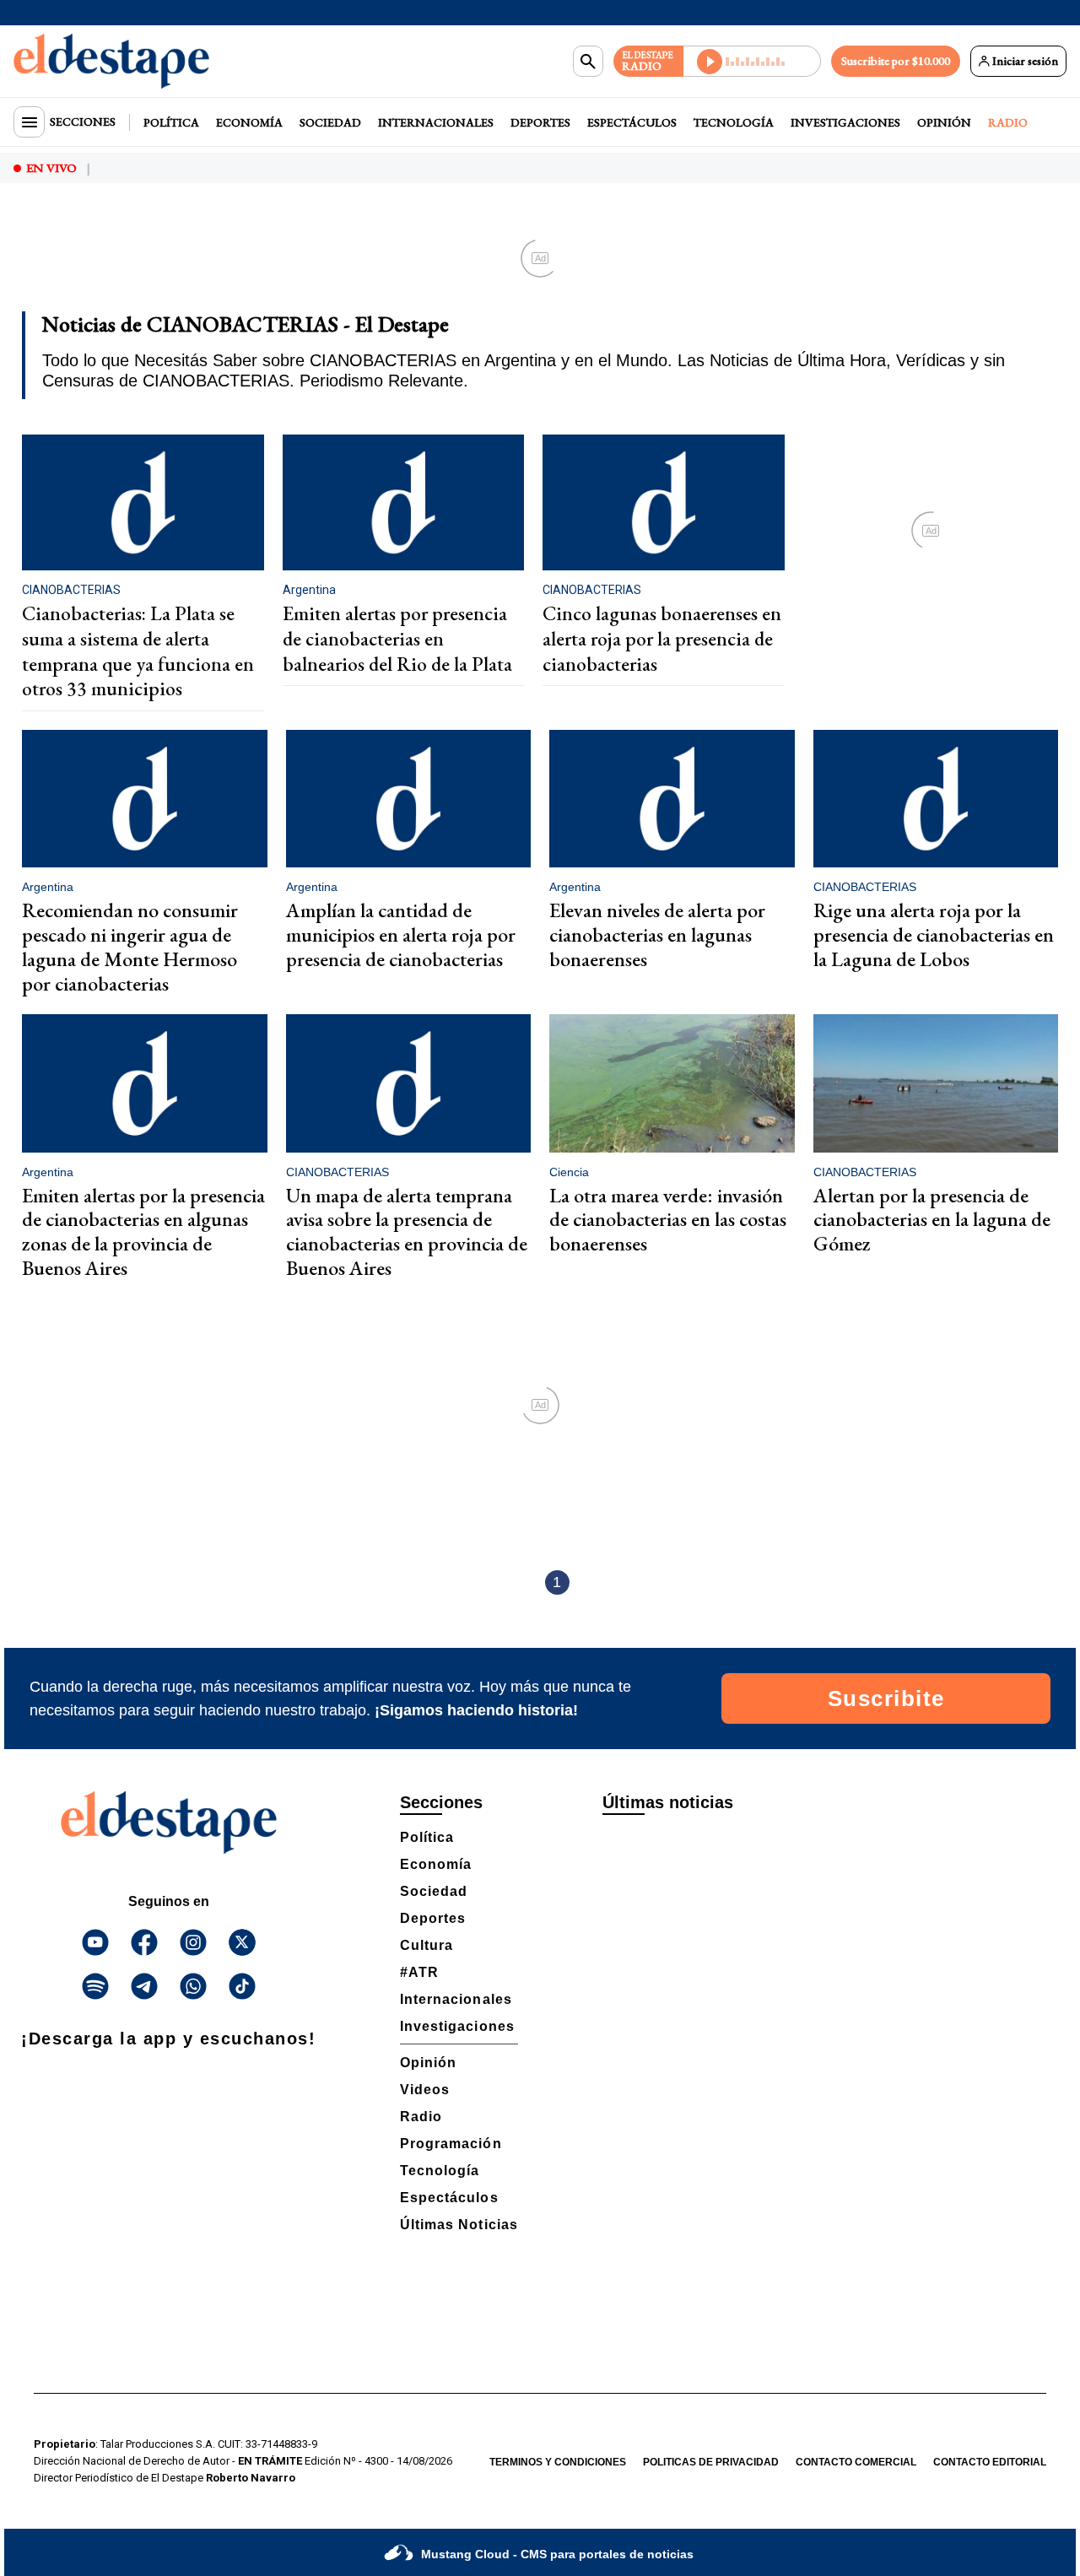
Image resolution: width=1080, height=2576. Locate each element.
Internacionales (436, 122)
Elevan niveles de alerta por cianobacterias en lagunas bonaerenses (657, 934)
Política (171, 122)
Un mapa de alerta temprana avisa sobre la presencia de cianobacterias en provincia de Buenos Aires (407, 1231)
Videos (425, 2090)
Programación (451, 2144)
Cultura (427, 1945)
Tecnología (734, 122)
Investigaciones (845, 122)
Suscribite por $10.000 (896, 61)
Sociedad (330, 122)
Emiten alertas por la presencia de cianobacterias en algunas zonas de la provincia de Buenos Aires (143, 1231)
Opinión (944, 122)
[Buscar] (588, 62)
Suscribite (886, 1698)
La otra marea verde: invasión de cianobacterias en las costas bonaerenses (668, 1220)
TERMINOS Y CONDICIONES (558, 2462)
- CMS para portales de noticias (557, 2554)
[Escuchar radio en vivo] (752, 61)
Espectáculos (632, 122)
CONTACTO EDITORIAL (990, 2462)
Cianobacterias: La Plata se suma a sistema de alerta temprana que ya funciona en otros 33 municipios (138, 651)
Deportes (540, 122)
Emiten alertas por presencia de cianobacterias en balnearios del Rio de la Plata (397, 638)
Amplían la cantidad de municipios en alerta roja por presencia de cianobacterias (401, 934)
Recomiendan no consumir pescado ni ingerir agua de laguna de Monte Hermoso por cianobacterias (130, 946)
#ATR (419, 1972)
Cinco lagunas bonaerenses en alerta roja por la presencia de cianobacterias (662, 638)
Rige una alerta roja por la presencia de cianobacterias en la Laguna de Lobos (934, 934)
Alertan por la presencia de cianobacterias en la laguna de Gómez (932, 1220)
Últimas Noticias (459, 2225)
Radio (1008, 122)
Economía (249, 122)
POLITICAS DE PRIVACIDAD (711, 2462)
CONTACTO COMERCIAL (856, 2462)
